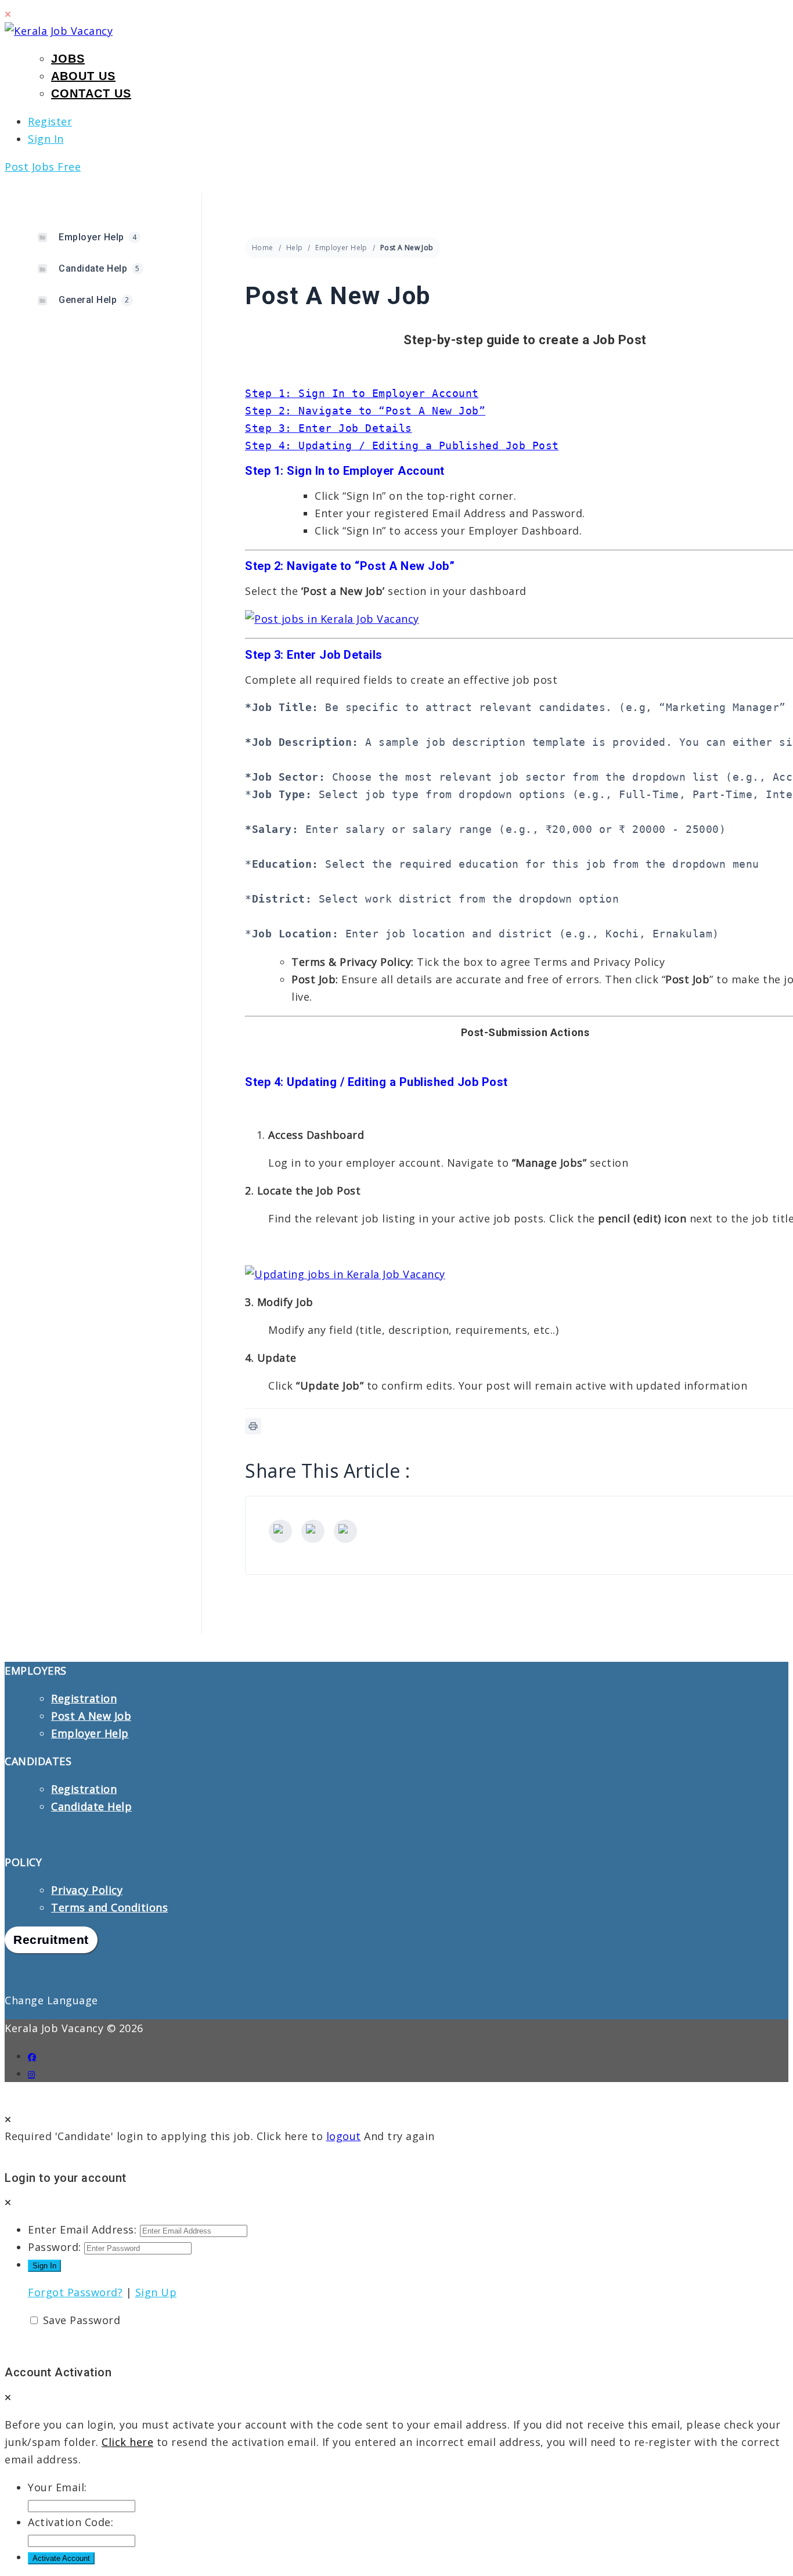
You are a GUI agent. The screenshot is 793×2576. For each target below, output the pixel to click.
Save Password (82, 2320)
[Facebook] (280, 1531)
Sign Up (156, 2292)
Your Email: (57, 2487)
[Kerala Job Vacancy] (59, 31)
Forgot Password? (75, 2292)
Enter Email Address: (82, 2229)
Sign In (46, 139)
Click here (127, 2442)
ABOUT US (83, 76)
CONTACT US (91, 93)
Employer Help (341, 248)
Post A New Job (91, 1716)
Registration (84, 1698)
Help (295, 248)
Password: (55, 2247)
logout (344, 2136)
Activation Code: (71, 2522)
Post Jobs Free (43, 167)
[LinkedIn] (345, 1531)
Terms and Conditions (109, 1907)
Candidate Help (91, 1806)
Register (50, 121)
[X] (313, 1531)
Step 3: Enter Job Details (329, 428)
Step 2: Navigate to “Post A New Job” (365, 411)
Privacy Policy (87, 1890)
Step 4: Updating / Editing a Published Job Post (402, 445)
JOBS (68, 59)
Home (263, 248)
